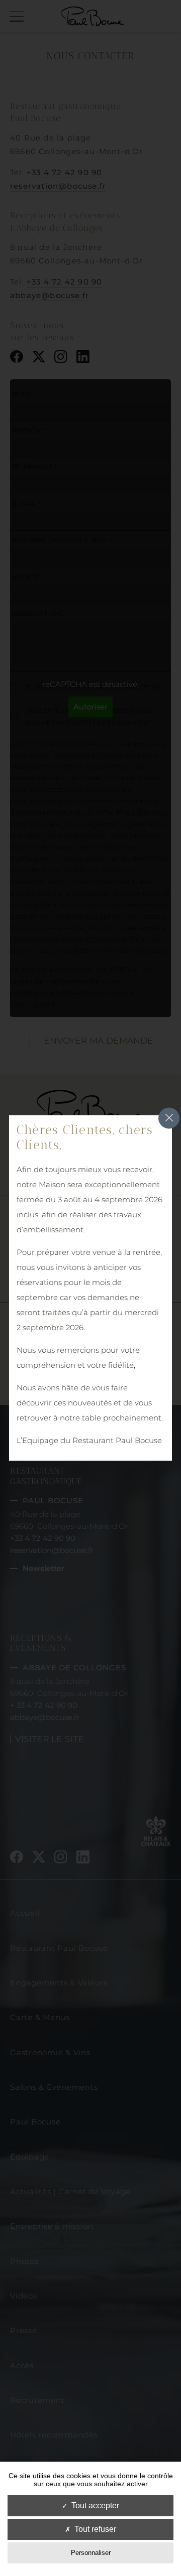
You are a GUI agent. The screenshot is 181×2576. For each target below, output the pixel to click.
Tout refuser (95, 2529)
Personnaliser (91, 2553)
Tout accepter (95, 2506)
